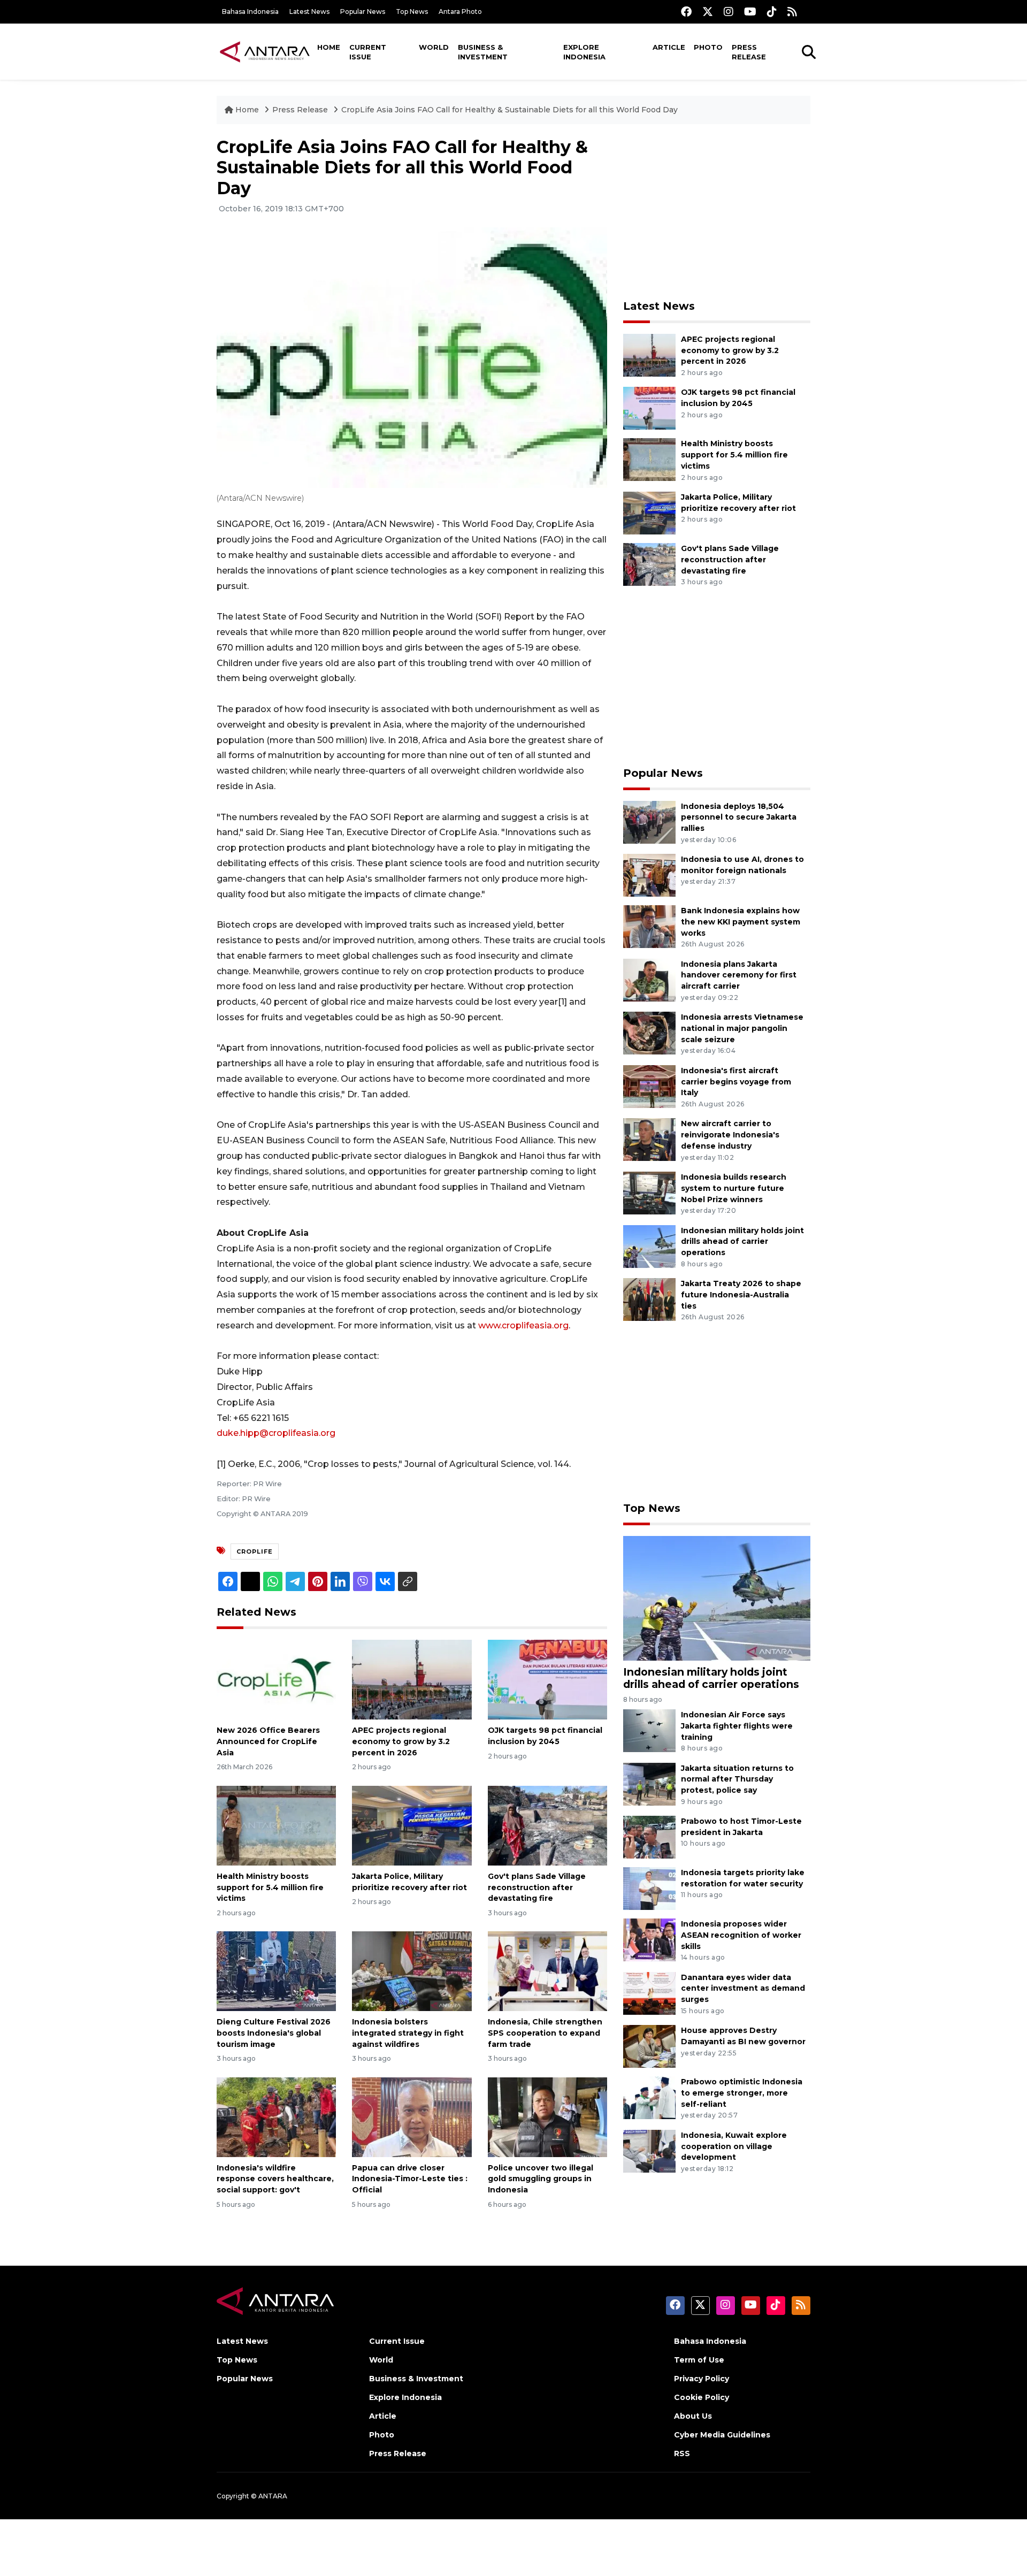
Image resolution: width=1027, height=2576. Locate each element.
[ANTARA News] (265, 51)
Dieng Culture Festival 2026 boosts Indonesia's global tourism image (274, 2033)
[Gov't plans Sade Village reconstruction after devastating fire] (547, 1825)
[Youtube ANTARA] (750, 12)
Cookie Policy (702, 2397)
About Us (693, 2416)
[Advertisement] (717, 212)
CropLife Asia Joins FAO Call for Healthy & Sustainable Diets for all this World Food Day (509, 110)
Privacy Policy (702, 2379)
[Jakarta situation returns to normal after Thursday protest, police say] (649, 1783)
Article (669, 47)
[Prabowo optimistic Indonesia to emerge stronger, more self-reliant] (649, 2097)
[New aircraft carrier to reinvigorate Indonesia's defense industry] (649, 1139)
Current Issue (368, 52)
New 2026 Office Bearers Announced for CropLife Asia (268, 1741)
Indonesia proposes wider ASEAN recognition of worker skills (741, 1935)
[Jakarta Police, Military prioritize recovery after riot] (412, 1825)
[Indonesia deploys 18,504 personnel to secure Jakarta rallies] (649, 821)
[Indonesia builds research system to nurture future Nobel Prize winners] (649, 1192)
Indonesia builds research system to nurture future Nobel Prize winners (734, 1188)
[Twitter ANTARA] (708, 12)
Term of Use (699, 2360)
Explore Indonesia (584, 52)
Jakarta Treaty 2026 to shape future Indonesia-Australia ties (741, 1295)
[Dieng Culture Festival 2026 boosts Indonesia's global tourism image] (276, 1971)
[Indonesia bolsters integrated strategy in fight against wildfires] (412, 1971)
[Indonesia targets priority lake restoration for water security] (649, 1888)
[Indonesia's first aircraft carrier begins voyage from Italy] (649, 1086)
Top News (412, 12)
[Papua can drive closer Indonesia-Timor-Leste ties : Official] (412, 2116)
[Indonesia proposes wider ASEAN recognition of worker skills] (649, 1939)
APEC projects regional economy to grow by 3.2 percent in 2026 (401, 1741)
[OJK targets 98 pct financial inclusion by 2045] (547, 1679)
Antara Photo (460, 12)
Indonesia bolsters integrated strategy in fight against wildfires (408, 2033)
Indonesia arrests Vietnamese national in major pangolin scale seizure (742, 1028)
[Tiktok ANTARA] (772, 12)
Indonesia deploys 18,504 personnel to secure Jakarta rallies (739, 817)
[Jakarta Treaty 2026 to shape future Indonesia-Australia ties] (649, 1299)
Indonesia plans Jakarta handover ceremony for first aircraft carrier (739, 975)
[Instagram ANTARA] (729, 12)
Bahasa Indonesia (250, 12)
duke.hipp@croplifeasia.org (276, 1433)
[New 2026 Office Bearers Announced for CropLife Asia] (276, 1679)
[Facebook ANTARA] (686, 12)
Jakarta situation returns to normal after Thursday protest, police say (737, 1779)
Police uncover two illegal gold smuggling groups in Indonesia (541, 2179)
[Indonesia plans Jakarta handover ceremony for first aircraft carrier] (649, 979)
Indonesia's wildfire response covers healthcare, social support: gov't (275, 2179)
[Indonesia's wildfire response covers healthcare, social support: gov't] (276, 2116)
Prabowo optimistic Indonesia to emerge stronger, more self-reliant (742, 2093)
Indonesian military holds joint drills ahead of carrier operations (742, 1242)
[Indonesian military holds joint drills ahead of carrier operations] (649, 1246)
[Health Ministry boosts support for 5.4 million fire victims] (276, 1825)
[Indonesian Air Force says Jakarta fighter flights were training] (649, 1730)
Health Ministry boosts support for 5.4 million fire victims (270, 1887)
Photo (708, 47)
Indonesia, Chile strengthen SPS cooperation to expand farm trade (545, 2033)
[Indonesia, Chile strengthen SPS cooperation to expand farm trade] (547, 1971)
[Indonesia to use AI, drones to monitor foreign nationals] (649, 874)
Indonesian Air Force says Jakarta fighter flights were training (737, 1726)
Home (329, 47)
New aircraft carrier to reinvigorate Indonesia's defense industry (730, 1135)
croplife (255, 1551)
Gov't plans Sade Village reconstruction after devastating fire (537, 1887)
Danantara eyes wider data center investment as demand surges (743, 1989)
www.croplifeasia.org (523, 1325)
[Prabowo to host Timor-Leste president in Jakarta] (649, 1836)
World (434, 47)
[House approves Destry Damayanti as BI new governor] (649, 2046)
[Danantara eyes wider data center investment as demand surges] (649, 1993)
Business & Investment (483, 52)
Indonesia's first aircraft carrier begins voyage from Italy (736, 1082)
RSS (682, 2453)
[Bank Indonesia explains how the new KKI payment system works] (649, 926)
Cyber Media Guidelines (722, 2435)
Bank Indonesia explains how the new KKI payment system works (741, 922)
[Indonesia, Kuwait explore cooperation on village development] (649, 2150)
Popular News (363, 12)
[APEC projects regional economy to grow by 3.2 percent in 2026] (412, 1679)
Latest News (309, 12)
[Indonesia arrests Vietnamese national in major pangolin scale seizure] (649, 1032)
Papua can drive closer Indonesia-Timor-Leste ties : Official (410, 2179)
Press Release (749, 52)
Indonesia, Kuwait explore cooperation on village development (734, 2146)
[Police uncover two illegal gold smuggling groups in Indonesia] (547, 2116)
